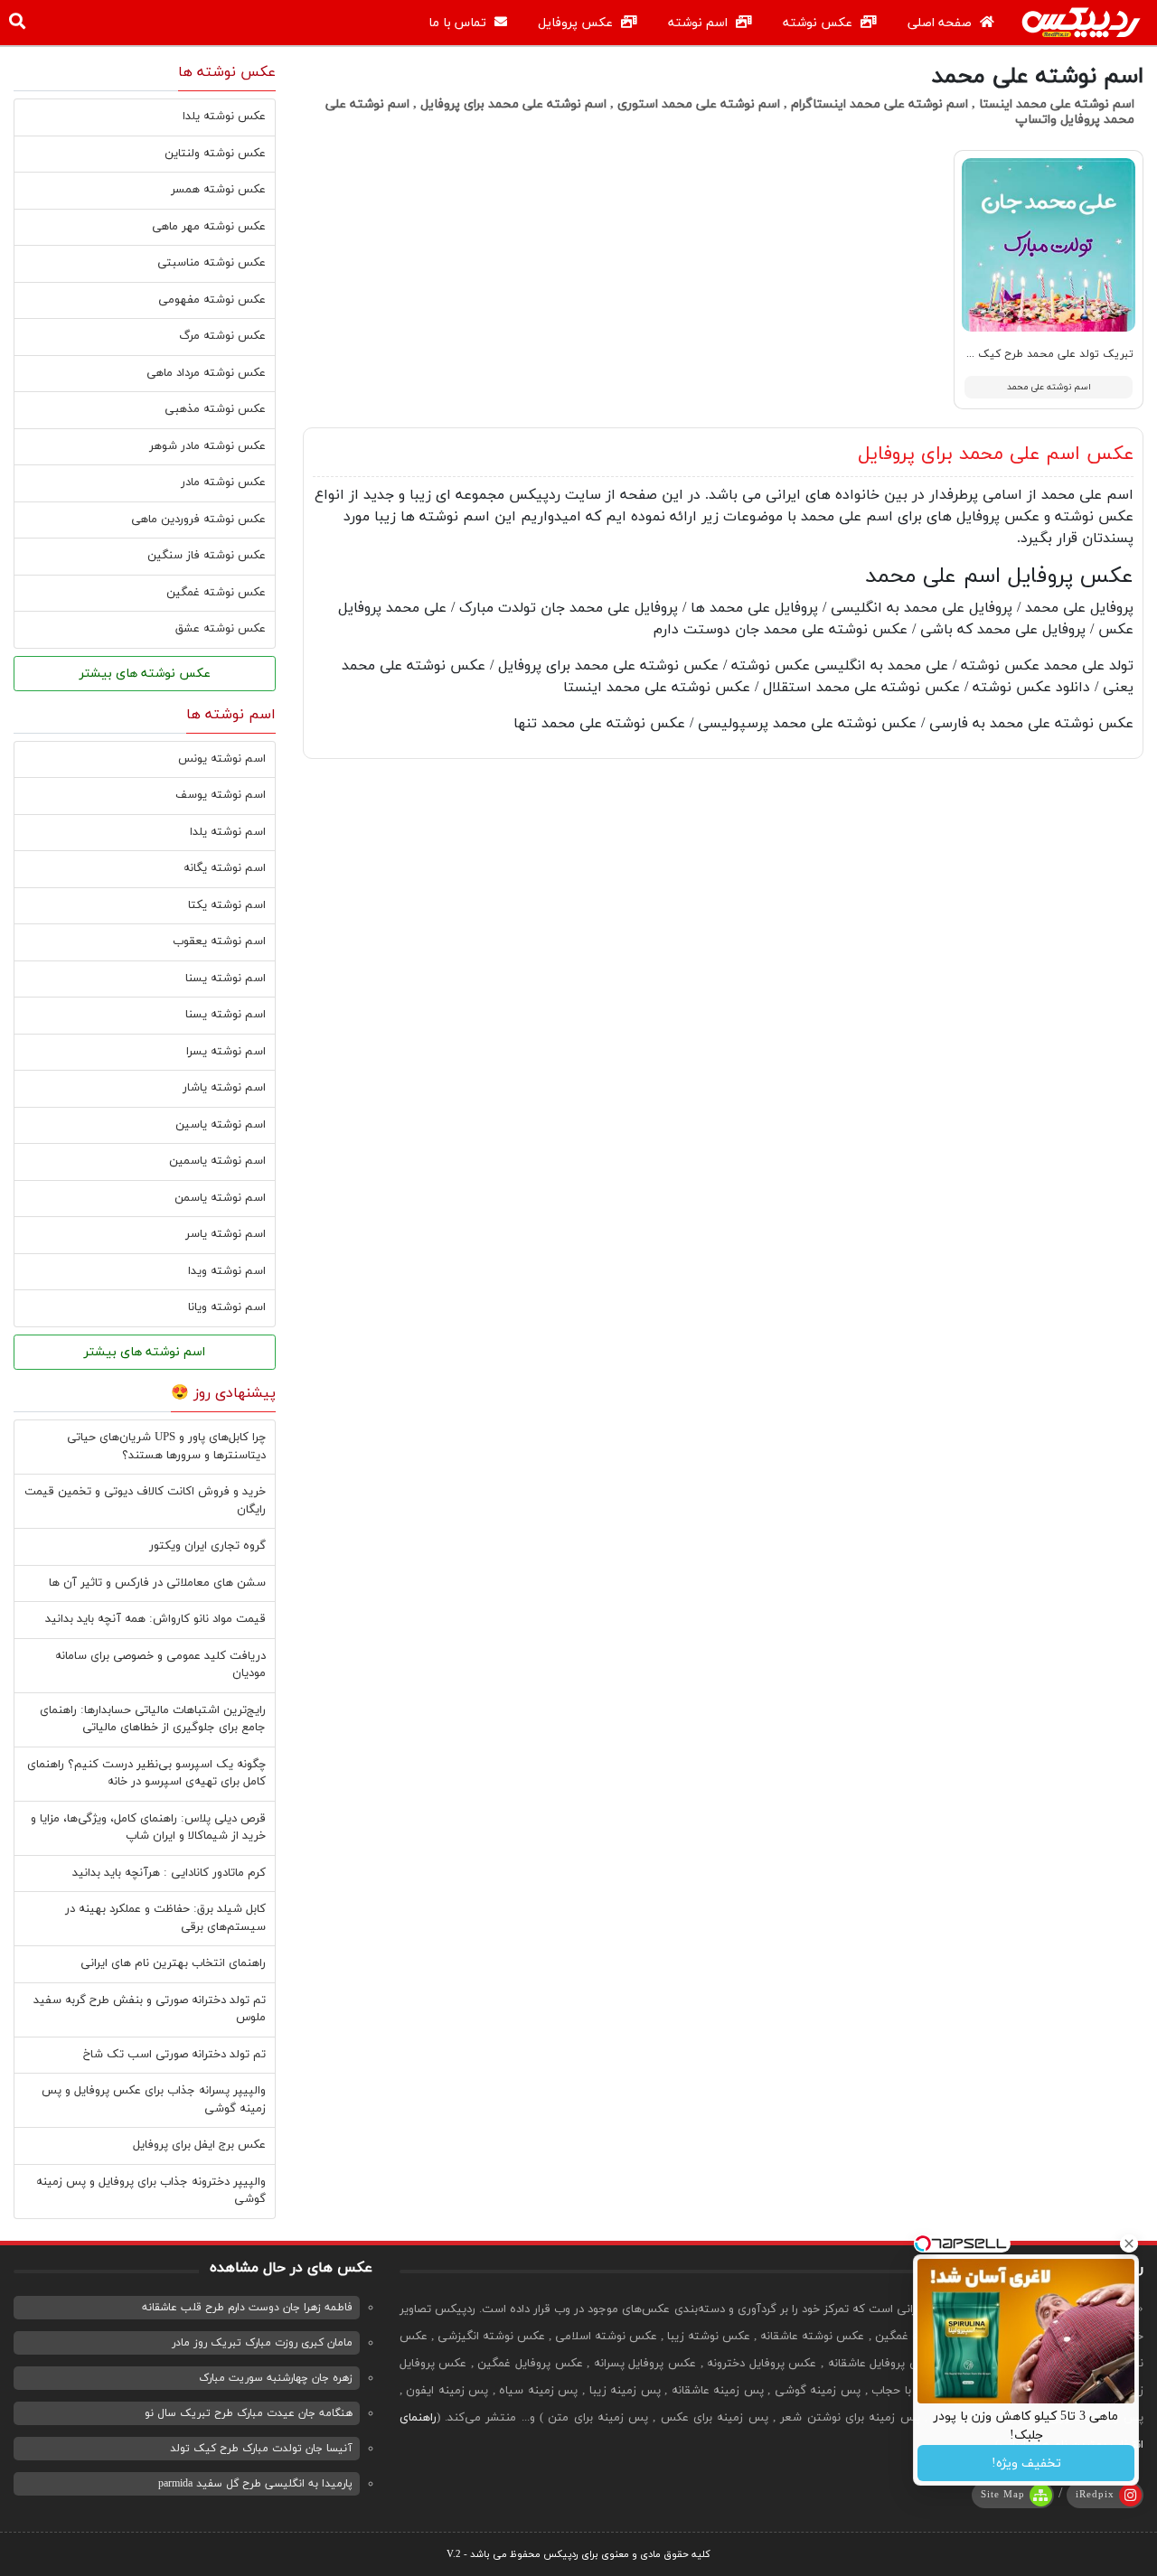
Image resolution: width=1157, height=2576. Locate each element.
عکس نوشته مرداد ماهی (206, 373)
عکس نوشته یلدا (224, 117)
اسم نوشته (700, 23)
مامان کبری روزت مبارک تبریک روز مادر (262, 2343)
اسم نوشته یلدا (228, 832)
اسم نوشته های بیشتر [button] (145, 1352)
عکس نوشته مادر (223, 482)
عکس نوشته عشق (221, 629)
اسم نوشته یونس (222, 759)
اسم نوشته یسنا (226, 979)
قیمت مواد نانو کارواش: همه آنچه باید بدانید (155, 1619)
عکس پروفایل (577, 23)
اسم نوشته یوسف (221, 795)
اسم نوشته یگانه (225, 868)
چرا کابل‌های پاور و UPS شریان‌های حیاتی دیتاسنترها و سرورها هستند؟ (166, 1447)
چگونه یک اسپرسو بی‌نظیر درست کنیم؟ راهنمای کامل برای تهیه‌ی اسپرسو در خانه (146, 1774)
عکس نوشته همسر (218, 190)
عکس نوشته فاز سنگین (207, 556)
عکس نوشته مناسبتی (212, 263)
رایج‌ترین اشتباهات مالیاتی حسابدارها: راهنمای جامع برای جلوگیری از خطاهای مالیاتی (153, 1719)
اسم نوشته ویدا (227, 1271)
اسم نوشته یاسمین (217, 1161)
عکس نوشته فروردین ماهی (198, 520)
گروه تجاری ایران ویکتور (207, 1546)
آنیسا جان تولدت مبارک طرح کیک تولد (261, 2449)
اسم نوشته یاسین (221, 1125)
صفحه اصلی (941, 23)
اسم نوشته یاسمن (220, 1198)
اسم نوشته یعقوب (219, 941)
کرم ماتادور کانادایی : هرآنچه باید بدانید (169, 1873)
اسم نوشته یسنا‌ (226, 1015)
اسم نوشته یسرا (226, 1052)
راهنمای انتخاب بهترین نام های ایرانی (173, 1963)
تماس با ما (459, 23)
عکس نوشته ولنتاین (215, 154)
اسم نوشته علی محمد (1049, 387)
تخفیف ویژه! (1026, 2464)
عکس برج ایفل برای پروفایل (199, 2145)
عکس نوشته (819, 23)
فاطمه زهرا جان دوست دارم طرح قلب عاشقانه (247, 2308)
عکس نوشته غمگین (216, 593)
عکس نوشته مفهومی (212, 300)
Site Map (1003, 2495)
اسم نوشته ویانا (227, 1307)
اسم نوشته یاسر (226, 1234)
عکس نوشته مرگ (222, 336)
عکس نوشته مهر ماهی (209, 227)
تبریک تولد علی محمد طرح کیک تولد (1044, 354)
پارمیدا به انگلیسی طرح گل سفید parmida (255, 2484)
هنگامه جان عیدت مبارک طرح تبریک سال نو (249, 2413)
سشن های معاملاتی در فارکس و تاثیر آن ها (157, 1583)
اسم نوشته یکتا (227, 905)
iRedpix (1095, 2495)
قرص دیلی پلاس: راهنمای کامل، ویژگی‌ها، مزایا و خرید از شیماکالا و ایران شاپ (148, 1828)
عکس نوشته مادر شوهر (207, 446)
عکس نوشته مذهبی (215, 409)
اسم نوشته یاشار (224, 1088)
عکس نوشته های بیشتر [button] (145, 674)
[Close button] (1129, 2243)
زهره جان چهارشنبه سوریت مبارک (276, 2378)
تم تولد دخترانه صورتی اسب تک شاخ (174, 2055)
